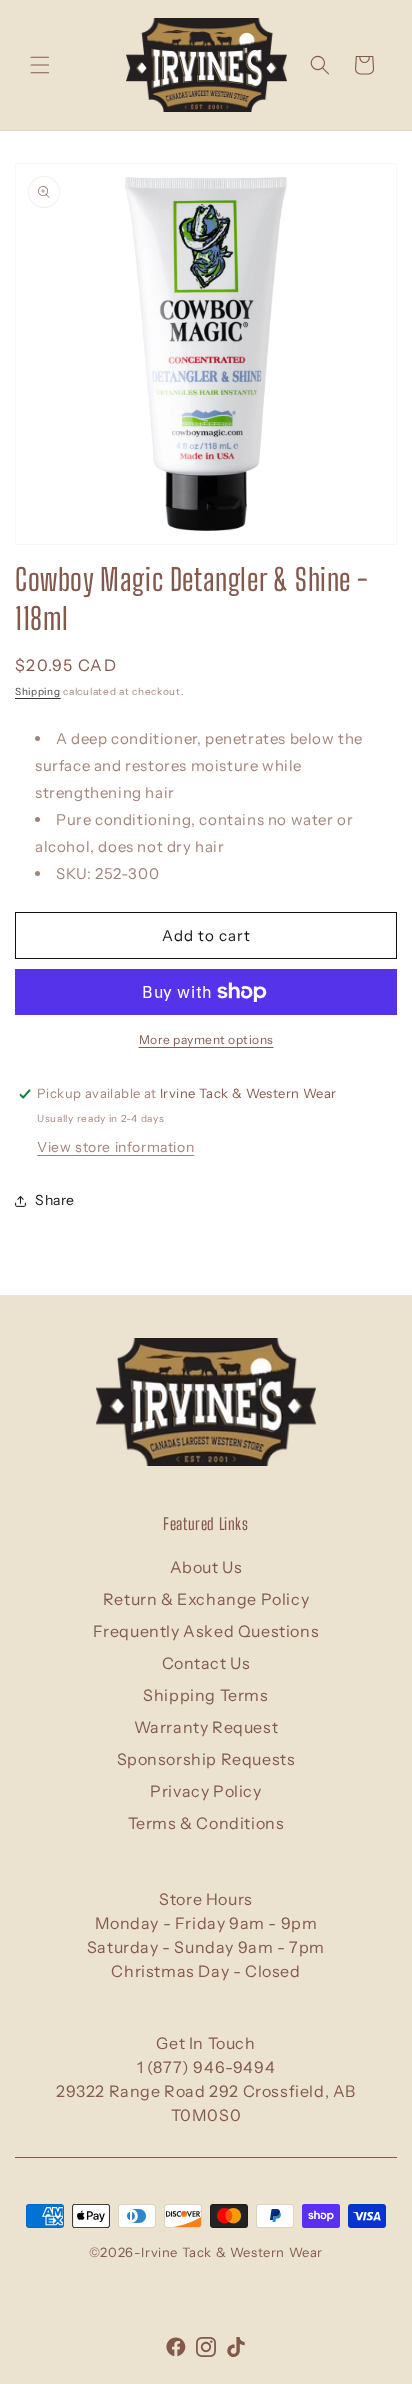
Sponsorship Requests (206, 1759)
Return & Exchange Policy (206, 1599)
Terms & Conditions (206, 1823)
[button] (40, 65)
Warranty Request (206, 1727)
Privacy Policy (205, 1791)
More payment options (206, 1039)
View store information (115, 1147)
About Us (206, 1567)
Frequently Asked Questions (206, 1631)
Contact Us (206, 1663)
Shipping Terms (205, 1695)
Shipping (38, 691)
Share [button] (55, 1200)
